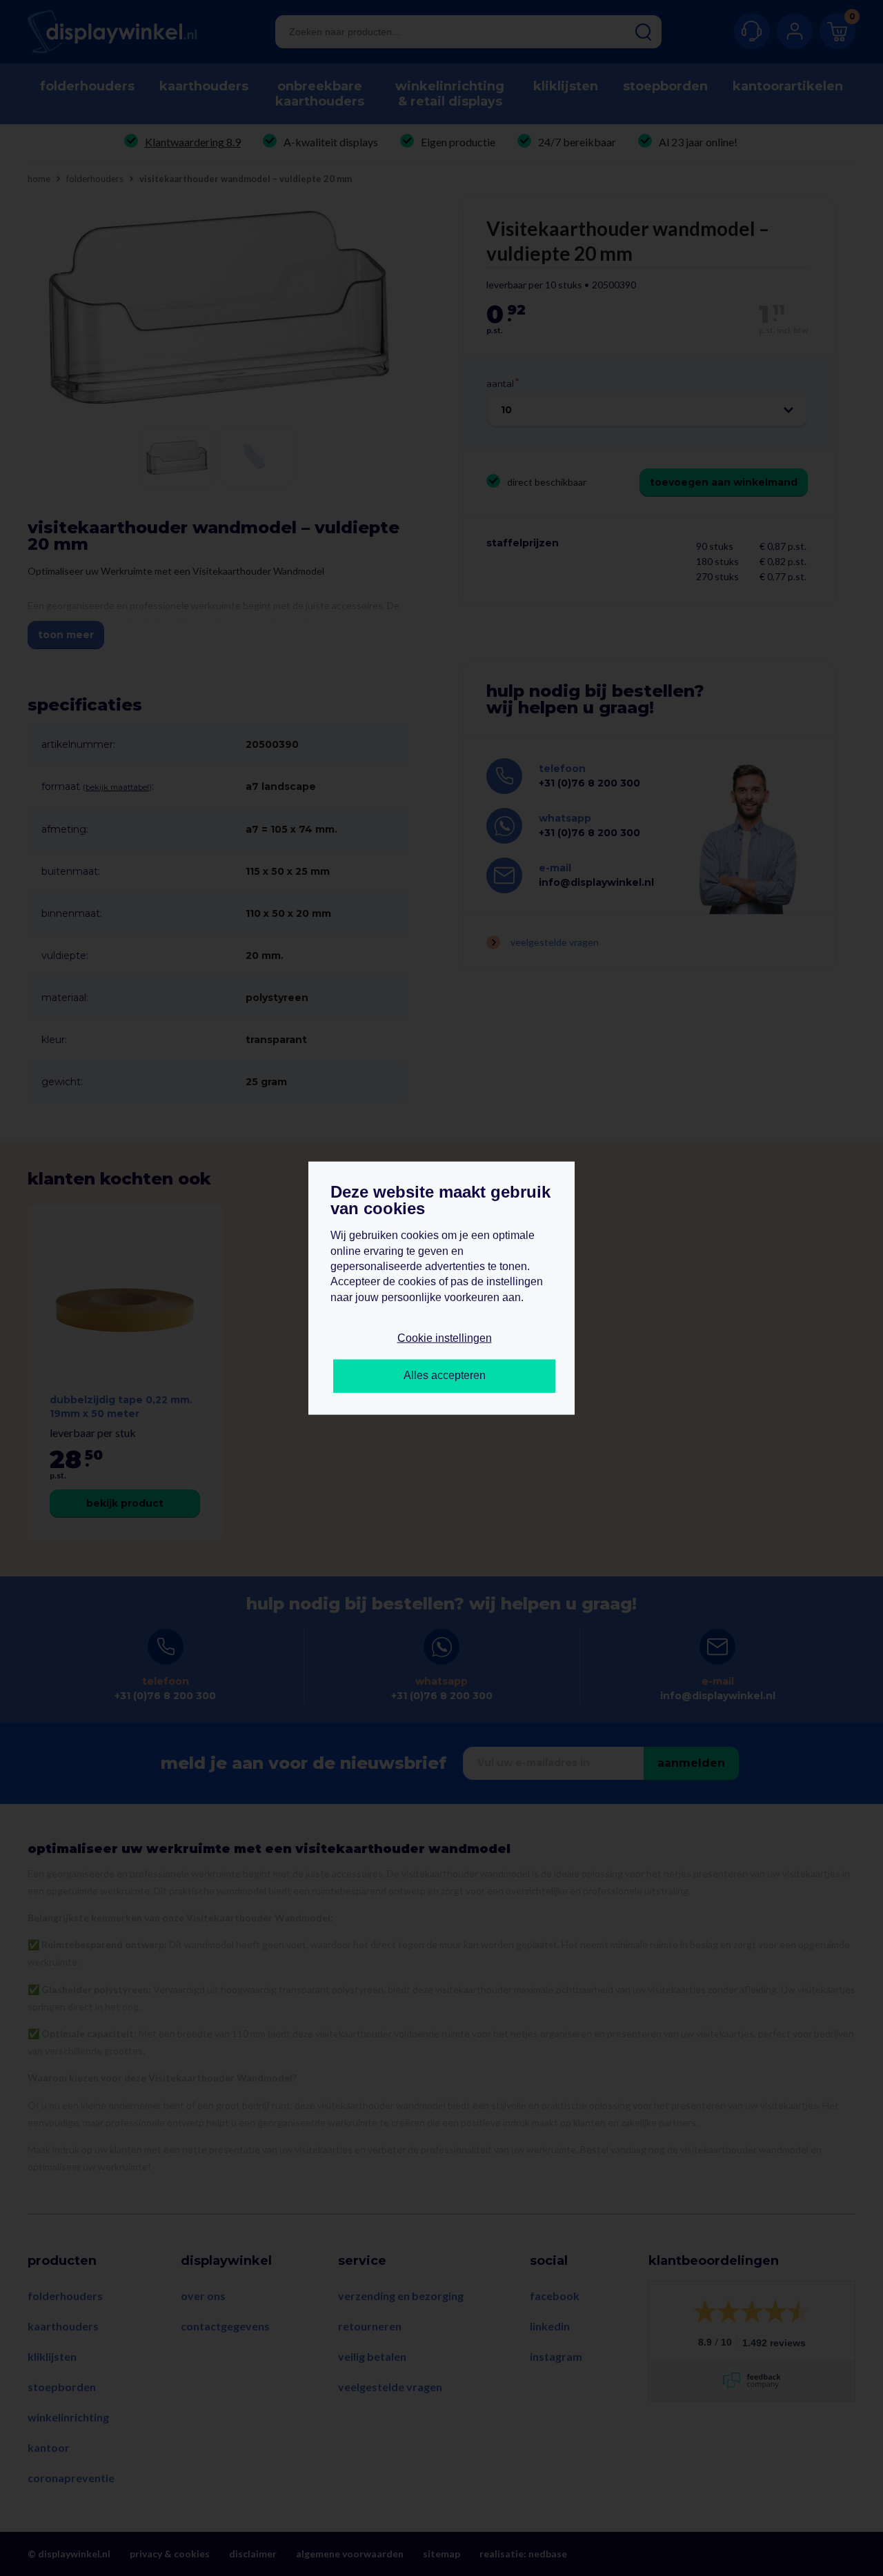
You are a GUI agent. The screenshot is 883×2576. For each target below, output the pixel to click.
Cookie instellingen (445, 1338)
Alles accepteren (445, 1375)
